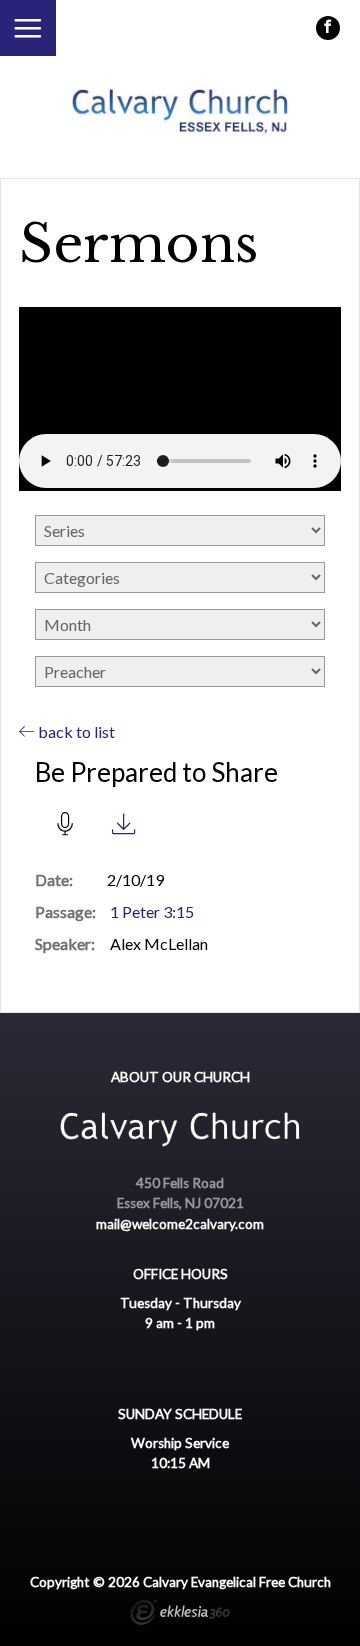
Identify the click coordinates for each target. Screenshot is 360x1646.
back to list (75, 731)
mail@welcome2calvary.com (180, 1224)
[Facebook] (328, 28)
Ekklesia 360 (180, 1615)
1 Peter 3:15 (152, 911)
